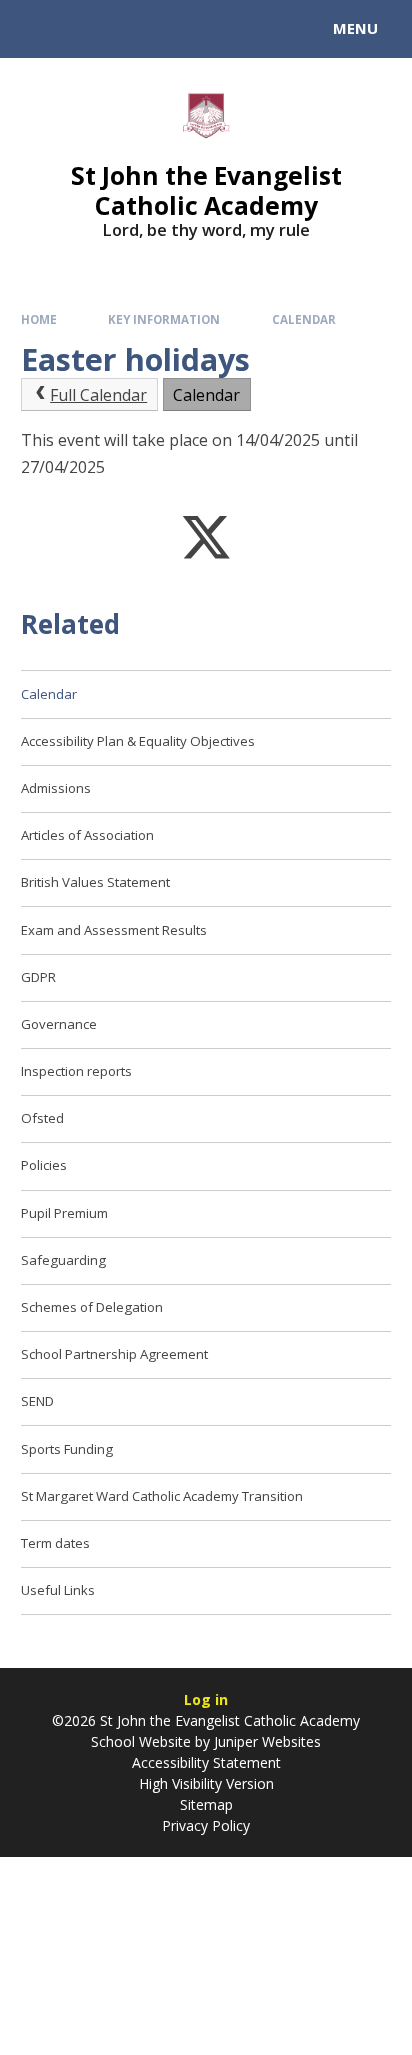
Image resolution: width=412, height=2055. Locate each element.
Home (39, 319)
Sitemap (206, 1804)
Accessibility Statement (206, 1762)
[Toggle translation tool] (88, 29)
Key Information (164, 319)
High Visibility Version (206, 1783)
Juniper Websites (267, 1741)
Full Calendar (98, 395)
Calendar (304, 319)
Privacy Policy (206, 1825)
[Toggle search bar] (38, 29)
